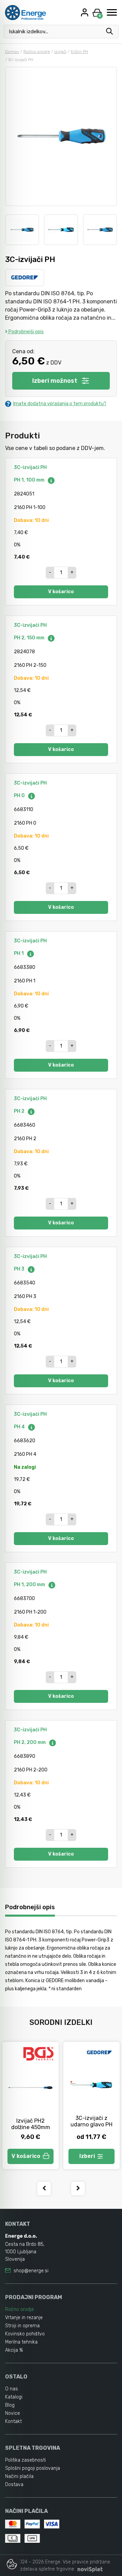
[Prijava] (85, 12)
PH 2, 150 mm (30, 638)
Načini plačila (19, 2476)
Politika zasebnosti (25, 2460)
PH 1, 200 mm (30, 1585)
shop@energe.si (31, 2271)
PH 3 (20, 1269)
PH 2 (20, 1111)
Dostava (14, 2485)
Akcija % (14, 2350)
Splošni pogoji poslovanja (33, 2468)
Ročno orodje (37, 52)
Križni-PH (79, 52)
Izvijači (60, 52)
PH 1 (19, 953)
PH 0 (20, 796)
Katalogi (14, 2397)
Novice (13, 2413)
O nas (12, 2389)
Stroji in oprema (22, 2326)
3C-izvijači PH (30, 467)
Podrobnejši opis (26, 332)
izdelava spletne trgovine (47, 2569)
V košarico (61, 592)
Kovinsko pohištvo (25, 2334)
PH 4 (20, 1427)
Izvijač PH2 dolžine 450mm (31, 2124)
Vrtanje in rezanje (24, 2318)
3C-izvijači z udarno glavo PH (91, 2121)
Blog (10, 2405)
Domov (12, 52)
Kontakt (13, 2421)
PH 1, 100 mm (30, 480)
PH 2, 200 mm (30, 1742)
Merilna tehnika (21, 2342)
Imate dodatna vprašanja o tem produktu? (60, 404)
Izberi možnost (55, 381)
